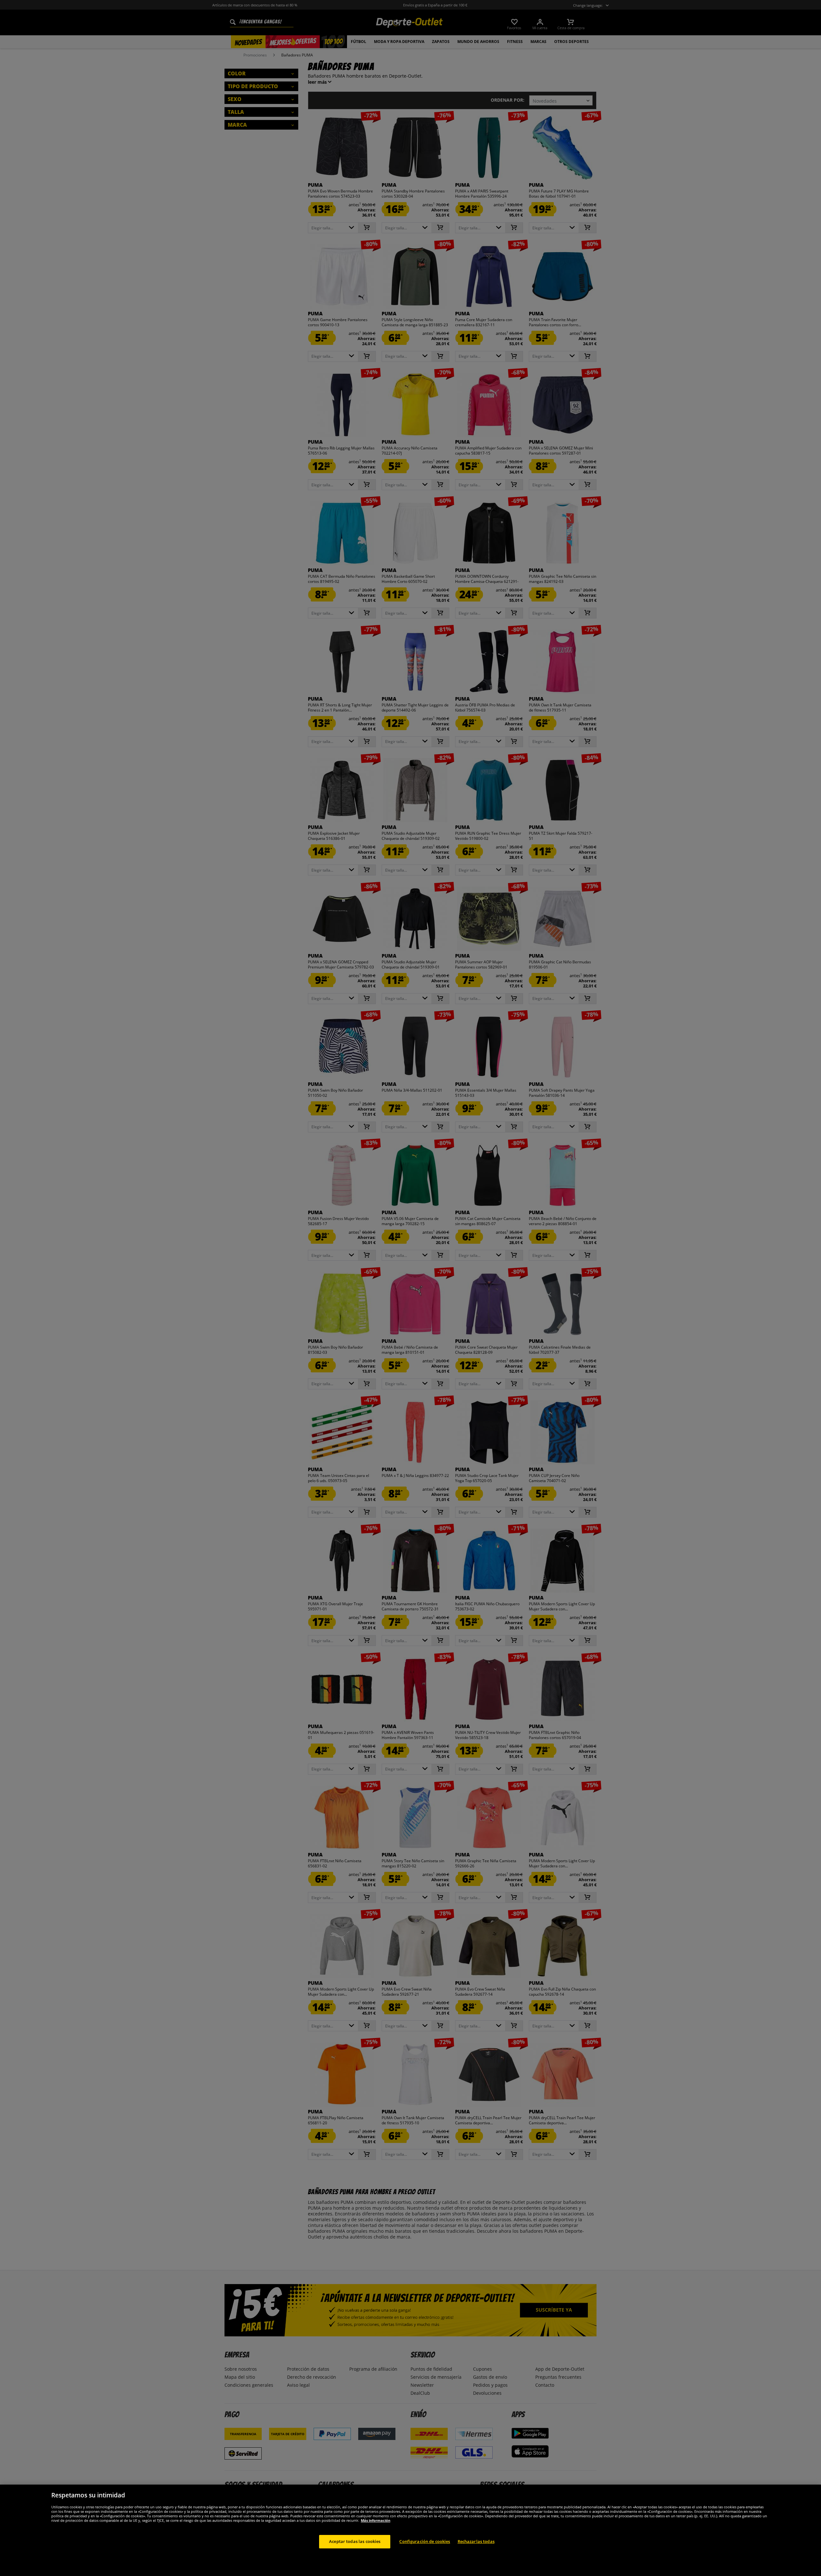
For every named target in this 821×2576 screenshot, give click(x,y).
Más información (376, 2520)
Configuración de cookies (425, 2541)
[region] (410, 2530)
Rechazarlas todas (476, 2541)
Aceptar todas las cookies (355, 2541)
